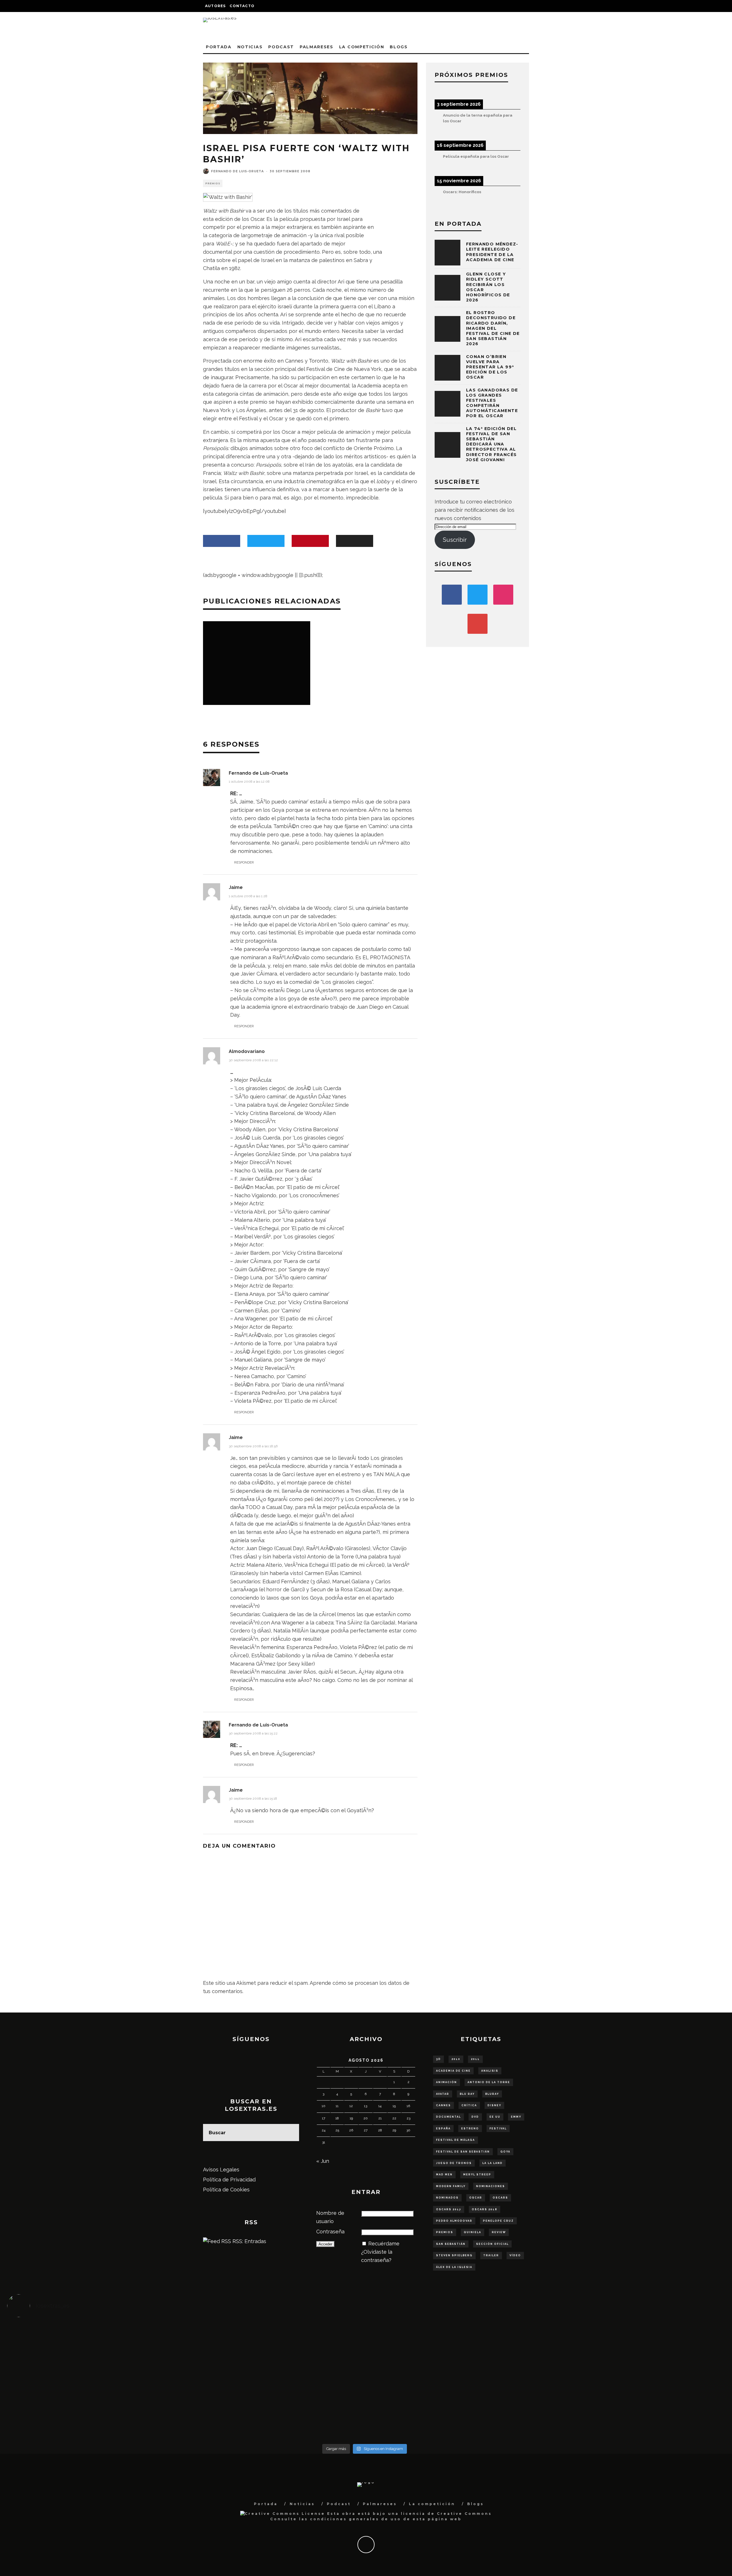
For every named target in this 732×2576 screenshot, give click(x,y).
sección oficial (492, 2244)
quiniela (473, 2232)
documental (448, 2117)
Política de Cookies (226, 2190)
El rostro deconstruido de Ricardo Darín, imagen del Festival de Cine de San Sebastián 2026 (493, 328)
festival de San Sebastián (463, 2152)
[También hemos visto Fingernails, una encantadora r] (275, 2377)
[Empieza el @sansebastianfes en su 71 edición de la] (454, 2414)
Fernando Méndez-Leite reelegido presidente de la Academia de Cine (492, 252)
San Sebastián (451, 2244)
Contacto (242, 6)
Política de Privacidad (229, 2180)
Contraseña (330, 2232)
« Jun (323, 2161)
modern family (451, 2186)
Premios (213, 183)
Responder (244, 862)
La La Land (493, 2163)
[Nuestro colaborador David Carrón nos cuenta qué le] (97, 2419)
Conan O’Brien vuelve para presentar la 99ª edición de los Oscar (490, 367)
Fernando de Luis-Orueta (237, 171)
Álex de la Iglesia (454, 2267)
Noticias (250, 47)
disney (494, 2105)
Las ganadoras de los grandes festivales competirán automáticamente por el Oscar (492, 403)
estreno (470, 2129)
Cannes (443, 2105)
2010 (456, 2059)
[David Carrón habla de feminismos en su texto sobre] (454, 2382)
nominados (447, 2198)
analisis (490, 2071)
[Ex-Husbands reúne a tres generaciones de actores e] (454, 2345)
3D (438, 2059)
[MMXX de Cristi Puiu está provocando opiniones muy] (275, 2340)
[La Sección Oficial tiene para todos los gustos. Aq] (275, 2410)
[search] (291, 2133)
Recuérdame (384, 2244)
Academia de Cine (453, 2071)
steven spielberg (454, 2255)
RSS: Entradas (249, 2241)
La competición (362, 47)
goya (505, 2152)
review (499, 2232)
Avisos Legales (221, 2170)
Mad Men (444, 2175)
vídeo (515, 2255)
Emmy (516, 2117)
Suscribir (455, 540)
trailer (491, 2255)
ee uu (495, 2117)
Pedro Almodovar (454, 2221)
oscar (476, 2198)
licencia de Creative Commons (446, 2514)
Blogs (399, 47)
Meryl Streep (477, 2175)
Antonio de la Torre (489, 2082)
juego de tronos (454, 2163)
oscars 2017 (449, 2209)
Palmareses (317, 47)
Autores (215, 6)
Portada (219, 47)
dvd (475, 2117)
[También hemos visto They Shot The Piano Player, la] (633, 2382)
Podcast (281, 47)
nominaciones (491, 2186)
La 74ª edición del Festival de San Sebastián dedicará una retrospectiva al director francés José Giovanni (491, 444)
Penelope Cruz (498, 2221)
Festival (498, 2129)
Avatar (443, 2094)
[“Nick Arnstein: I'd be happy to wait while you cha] (633, 2414)
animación (446, 2082)
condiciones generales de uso (356, 2519)
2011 (475, 2059)
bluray (492, 2094)
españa (443, 2129)
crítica (469, 2105)
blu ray (467, 2094)
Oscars (500, 2198)
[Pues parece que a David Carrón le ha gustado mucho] (97, 2382)
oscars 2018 (485, 2209)
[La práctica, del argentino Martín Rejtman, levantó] (97, 2340)
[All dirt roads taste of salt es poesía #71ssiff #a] (633, 2340)
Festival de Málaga (455, 2140)
